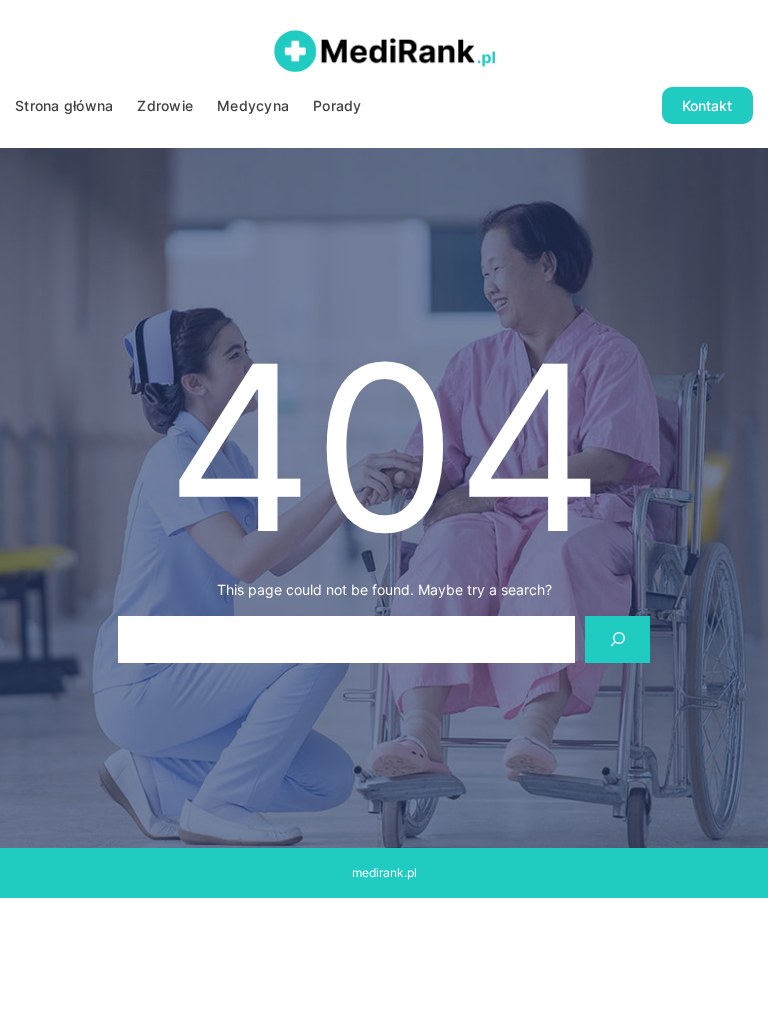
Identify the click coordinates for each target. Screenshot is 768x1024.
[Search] (617, 639)
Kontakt (707, 105)
